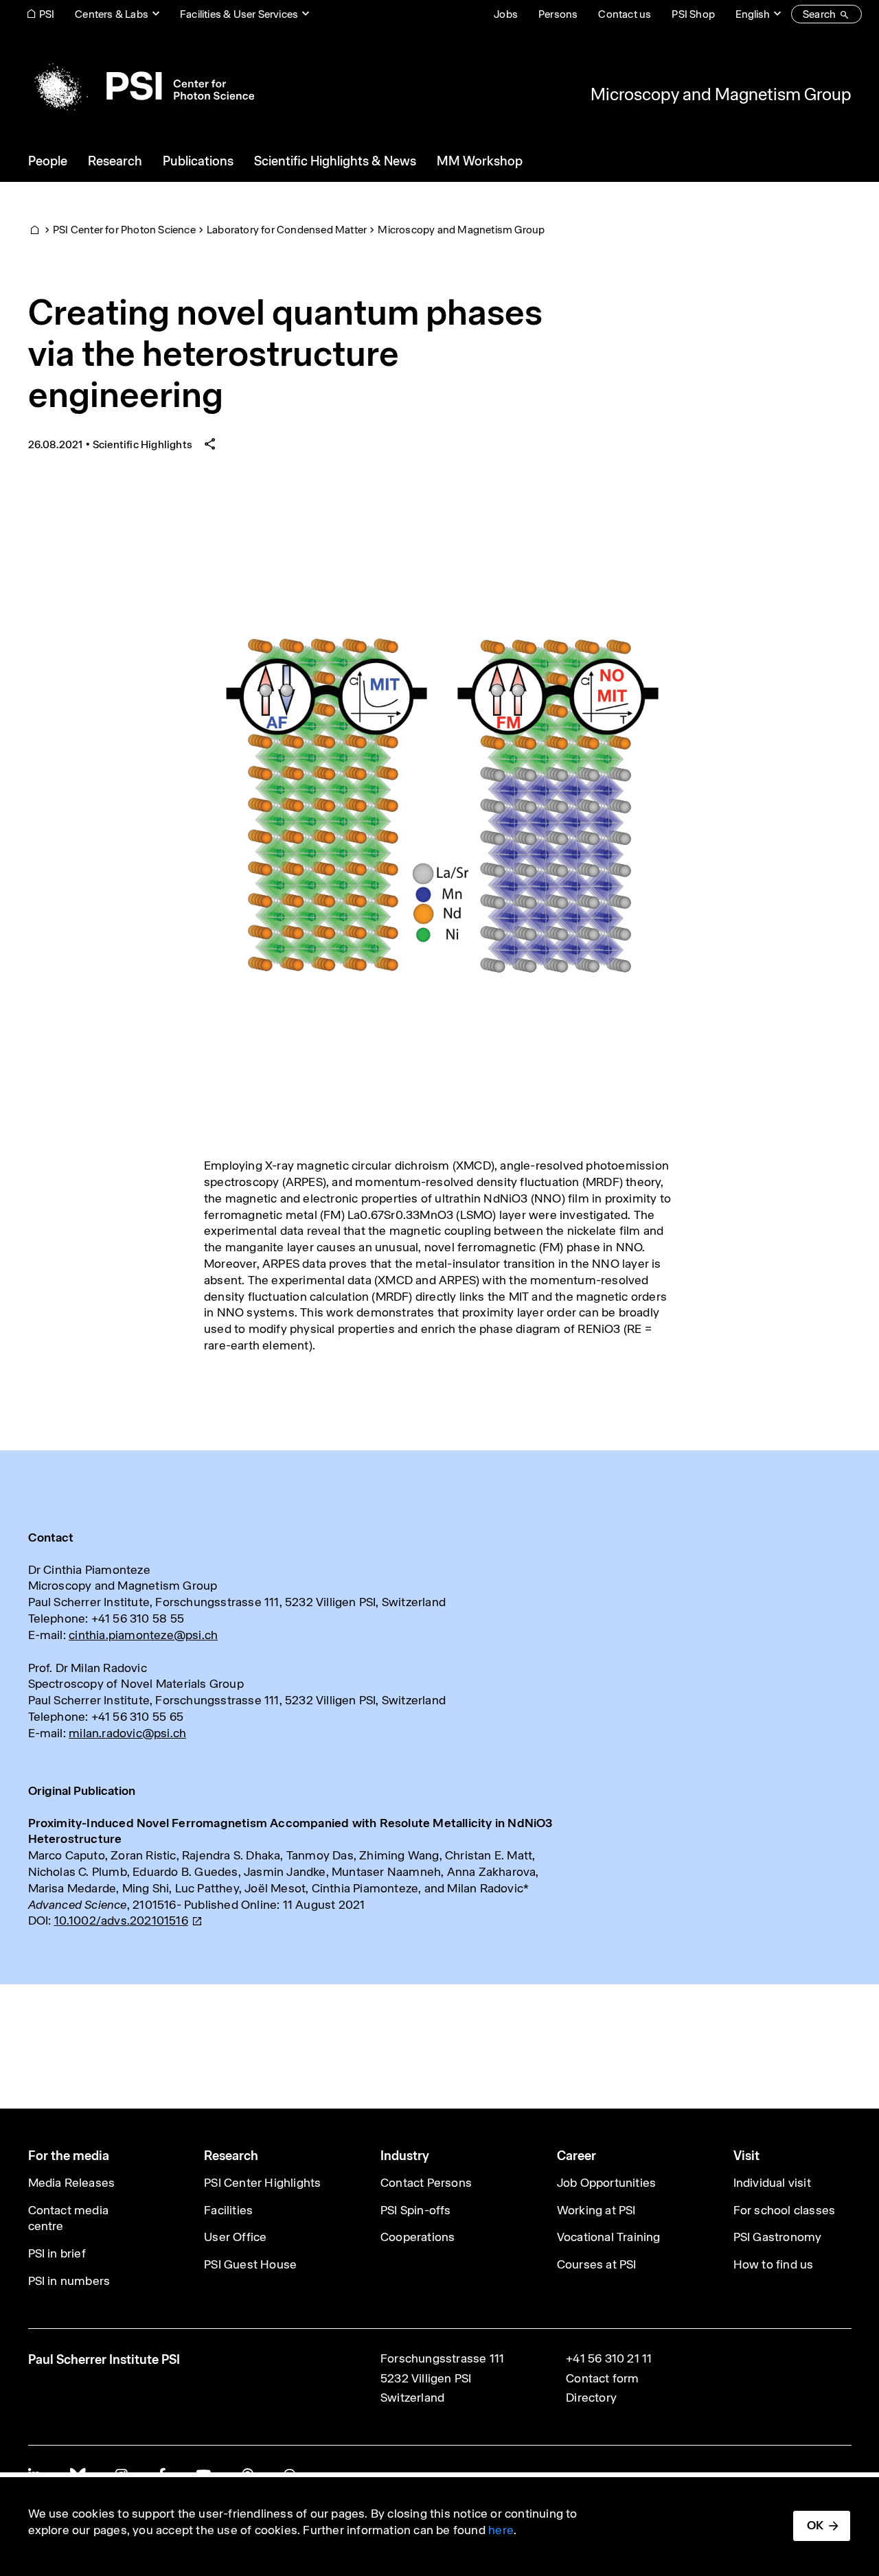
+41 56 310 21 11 (609, 2358)
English (753, 14)
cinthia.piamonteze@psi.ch (143, 1635)
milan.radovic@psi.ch (127, 1733)
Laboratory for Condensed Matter (287, 230)
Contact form (602, 2378)
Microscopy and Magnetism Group (721, 94)
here (501, 2530)
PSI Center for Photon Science (124, 230)
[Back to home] (141, 86)
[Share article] (210, 444)
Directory (591, 2398)
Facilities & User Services (239, 14)
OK (815, 2525)
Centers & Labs (112, 14)
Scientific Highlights (142, 444)
